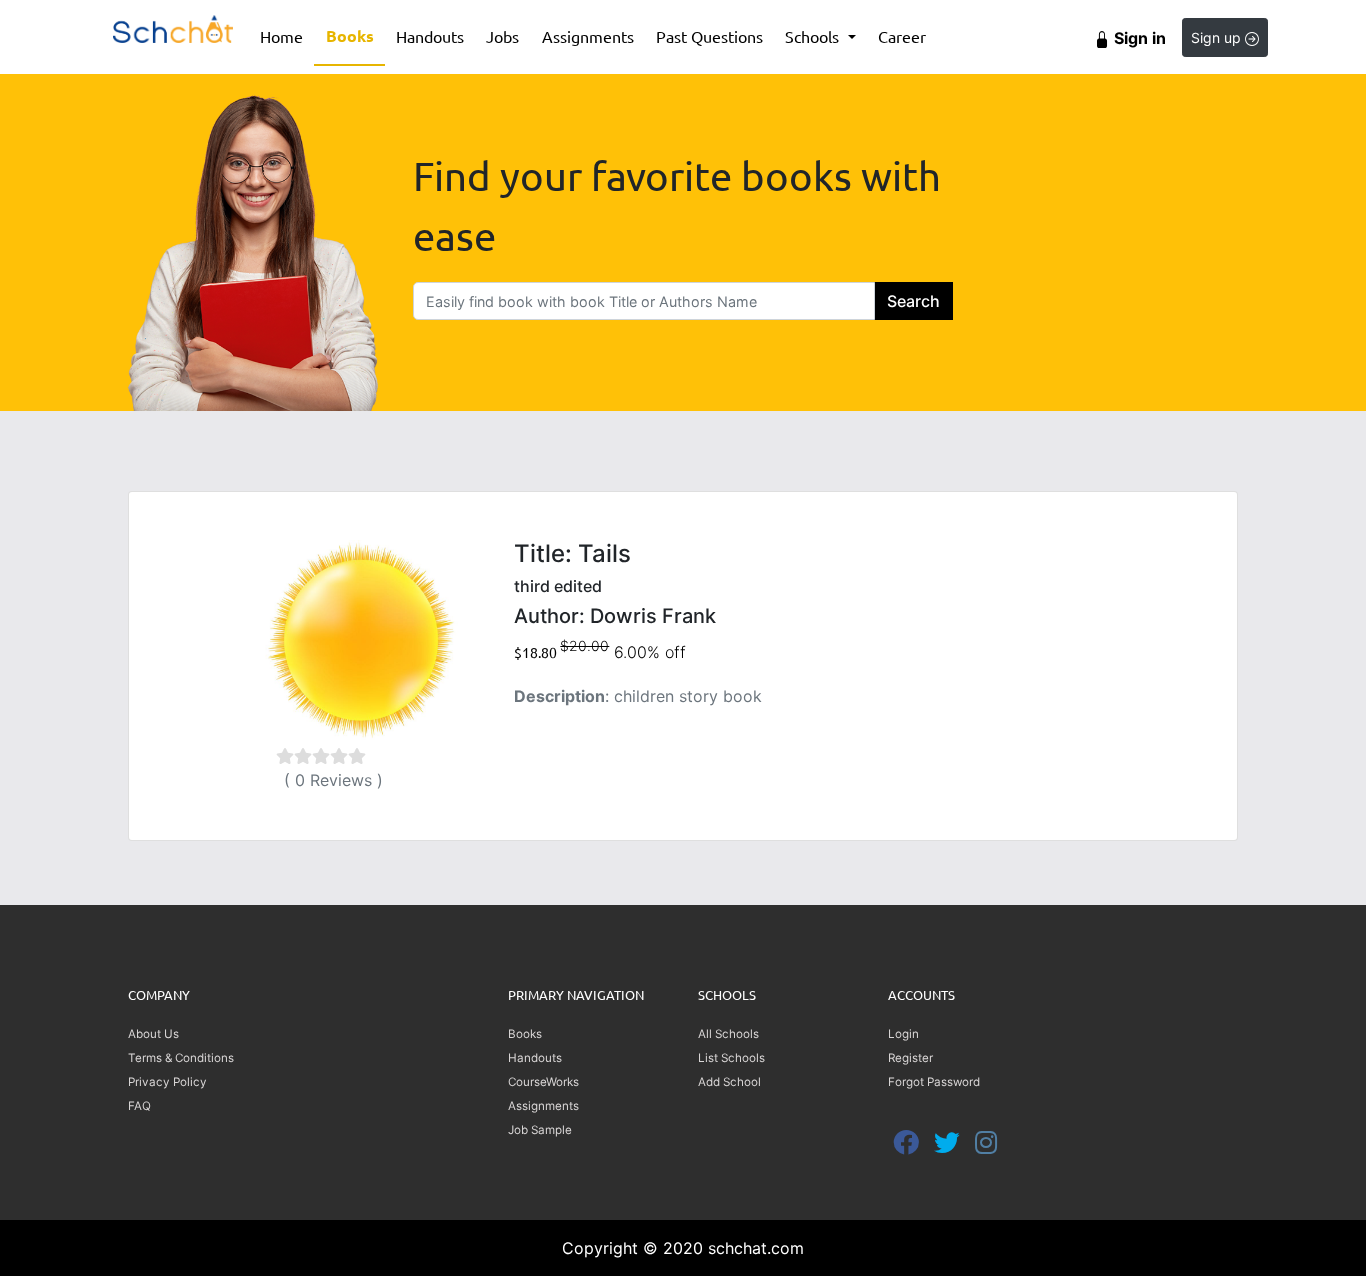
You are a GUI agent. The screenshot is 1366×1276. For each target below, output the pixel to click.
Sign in (1138, 38)
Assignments (588, 36)
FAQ (139, 1106)
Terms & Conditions (181, 1058)
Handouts (430, 36)
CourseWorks (543, 1082)
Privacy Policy (167, 1082)
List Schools (731, 1058)
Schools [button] (814, 36)
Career (902, 36)
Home (287, 35)
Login (903, 1034)
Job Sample (540, 1130)
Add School (729, 1082)
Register (910, 1058)
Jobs (502, 36)
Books (355, 35)
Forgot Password (934, 1082)
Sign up (1218, 37)
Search (913, 301)
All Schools (728, 1034)
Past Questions (709, 36)
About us (153, 1034)
